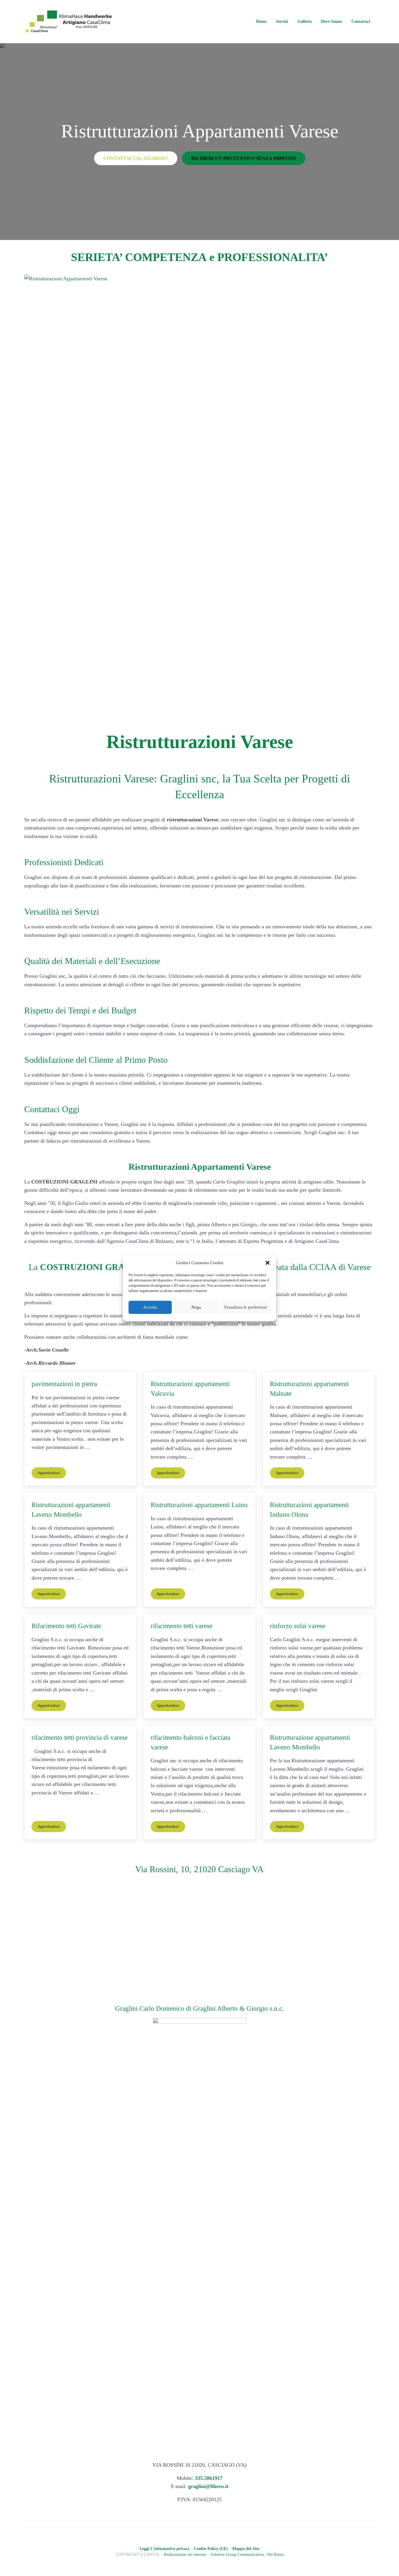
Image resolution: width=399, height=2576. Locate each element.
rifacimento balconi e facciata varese (190, 1742)
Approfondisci (52, 1474)
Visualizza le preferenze (246, 1307)
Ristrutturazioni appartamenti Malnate (309, 1389)
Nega (196, 1307)
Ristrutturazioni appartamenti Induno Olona (309, 1510)
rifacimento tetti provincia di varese (80, 1737)
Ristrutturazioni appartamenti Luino (199, 1505)
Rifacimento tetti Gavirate (66, 1626)
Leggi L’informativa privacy (165, 2549)
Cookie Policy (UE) (211, 2549)
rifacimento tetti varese (182, 1626)
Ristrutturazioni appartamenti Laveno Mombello (71, 1510)
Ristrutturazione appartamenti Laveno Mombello (310, 1742)
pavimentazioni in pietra (64, 1384)
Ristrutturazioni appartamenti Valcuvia (190, 1389)
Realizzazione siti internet (185, 2555)
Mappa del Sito (246, 2549)
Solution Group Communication (237, 2555)
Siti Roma (275, 2555)
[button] (268, 1263)
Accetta (150, 1307)
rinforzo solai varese (298, 1626)
